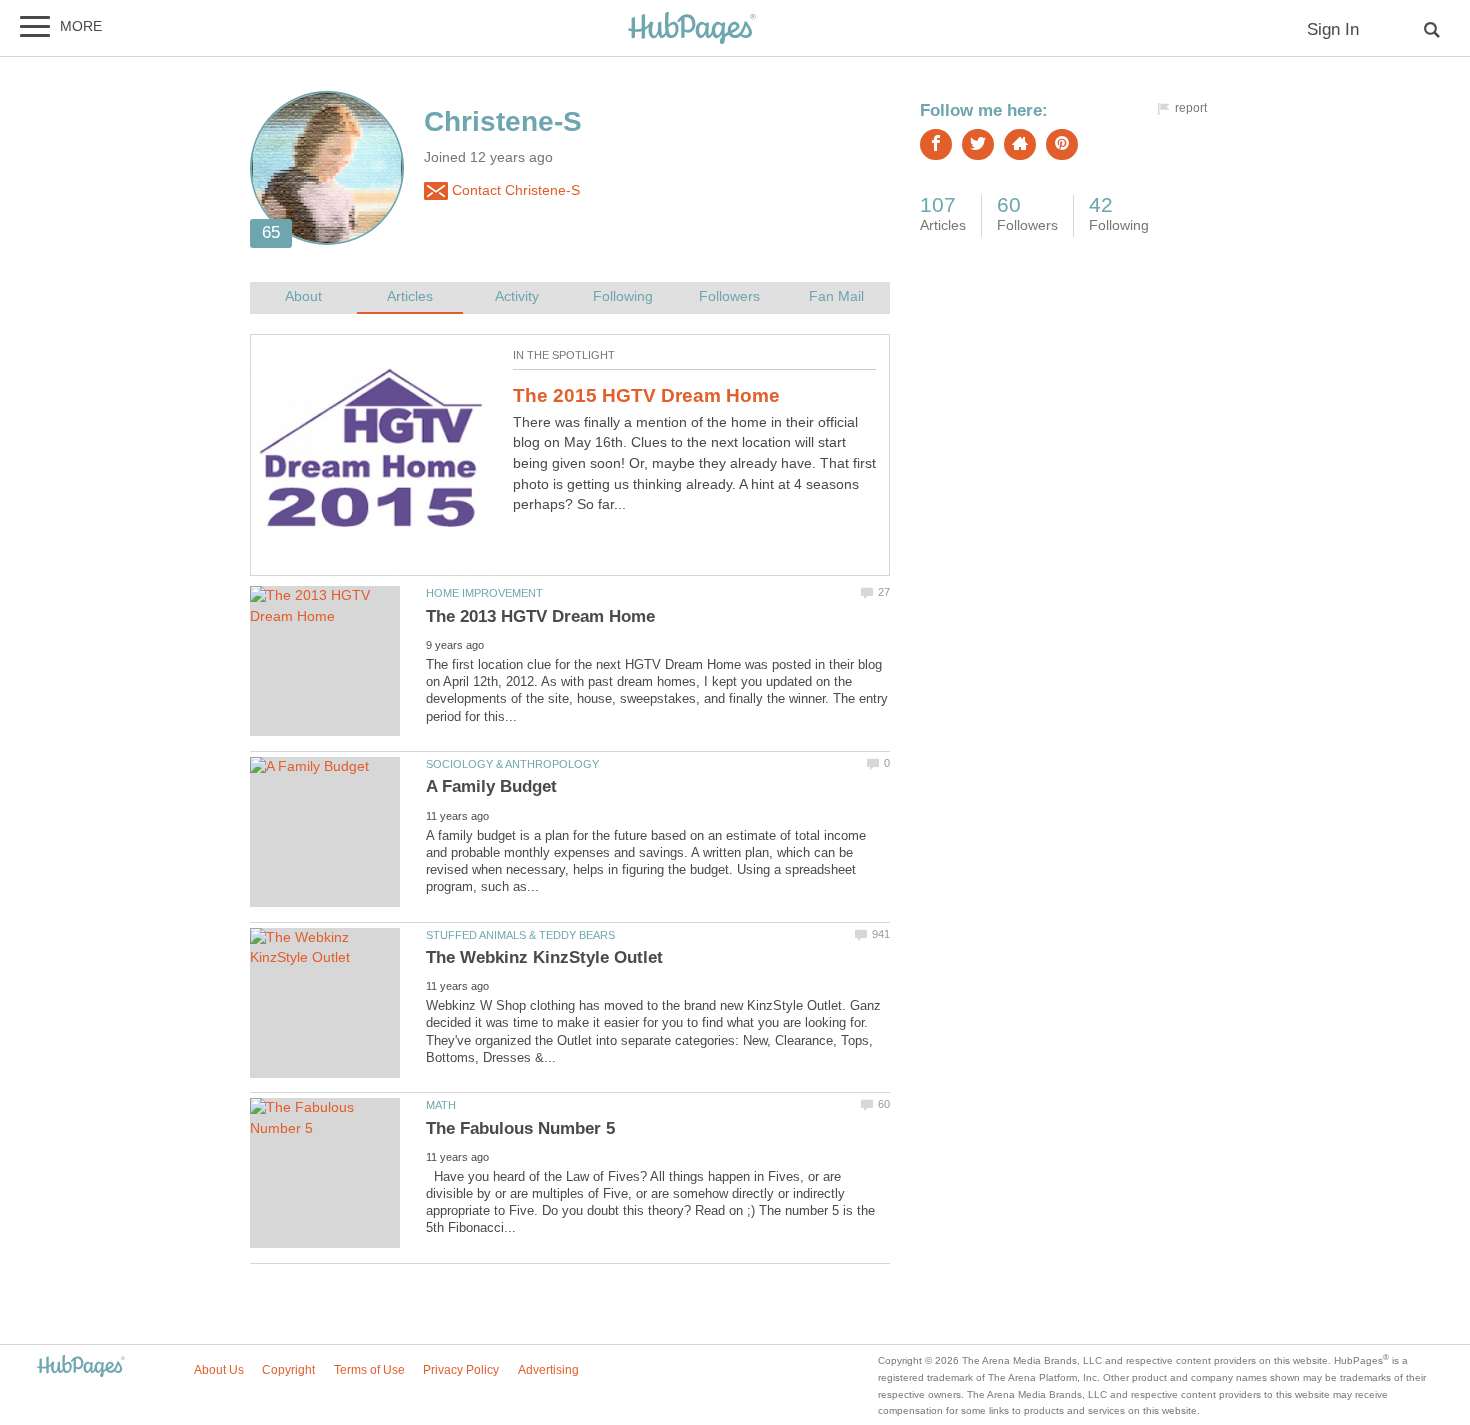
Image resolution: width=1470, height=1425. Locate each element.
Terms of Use (369, 1370)
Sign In (1333, 29)
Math (441, 1105)
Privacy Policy (461, 1370)
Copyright (288, 1370)
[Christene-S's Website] (1020, 144)
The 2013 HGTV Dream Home (540, 616)
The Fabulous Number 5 (520, 1128)
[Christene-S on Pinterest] (1062, 144)
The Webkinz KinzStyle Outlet (544, 957)
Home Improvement (484, 593)
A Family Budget (491, 786)
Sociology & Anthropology (512, 764)
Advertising (548, 1370)
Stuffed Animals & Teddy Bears (520, 935)
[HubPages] (692, 29)
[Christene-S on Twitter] (978, 144)
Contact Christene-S (514, 190)
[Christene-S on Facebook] (936, 144)
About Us (219, 1370)
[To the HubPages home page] (81, 1367)
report (1191, 108)
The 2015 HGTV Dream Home (646, 395)
